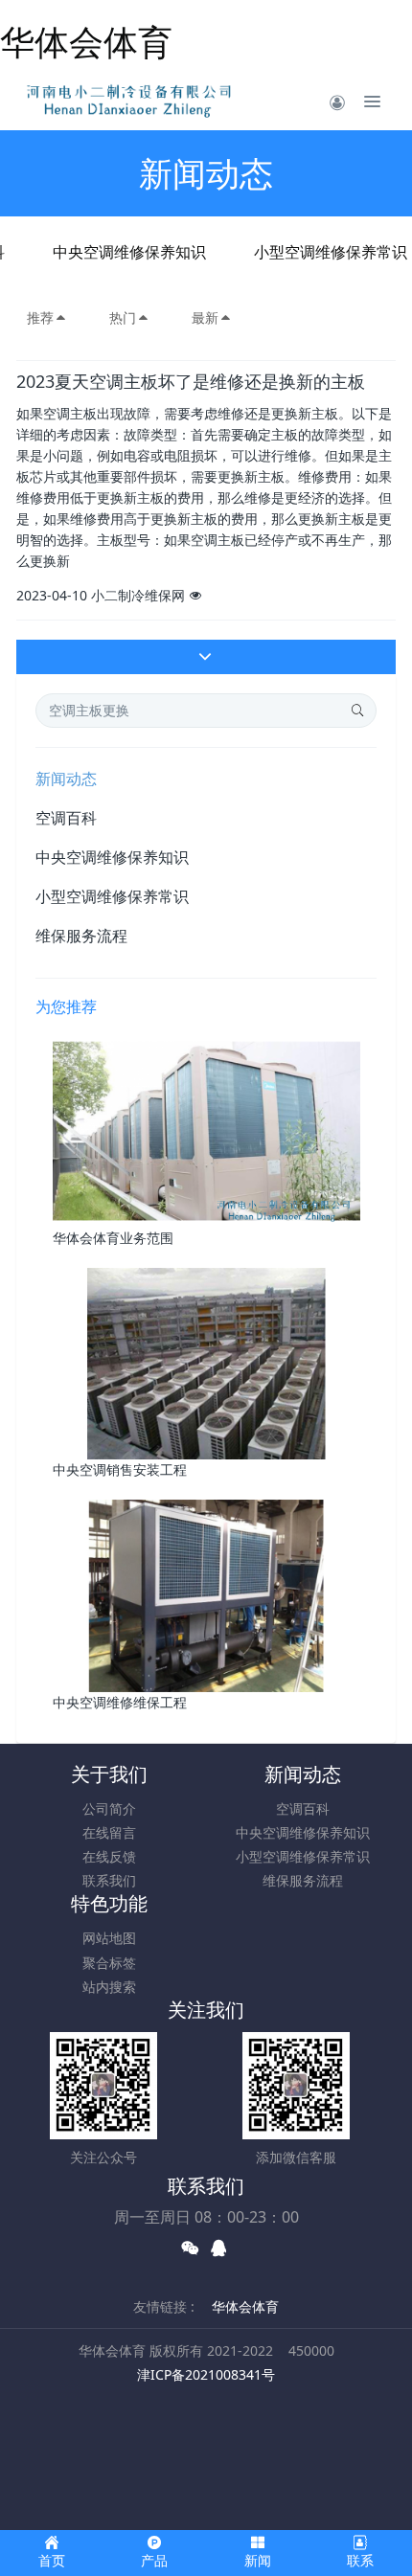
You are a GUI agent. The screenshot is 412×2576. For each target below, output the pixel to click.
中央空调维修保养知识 (129, 252)
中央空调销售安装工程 (120, 1469)
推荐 (40, 317)
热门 (123, 317)
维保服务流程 (81, 936)
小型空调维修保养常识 (112, 896)
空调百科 (66, 818)
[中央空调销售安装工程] (206, 1362)
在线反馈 (109, 1856)
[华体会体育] (132, 102)
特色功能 (109, 1903)
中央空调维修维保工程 (120, 1702)
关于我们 (109, 1774)
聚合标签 (109, 1963)
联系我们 (109, 1880)
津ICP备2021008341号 (206, 2374)
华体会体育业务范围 (113, 1238)
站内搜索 (109, 1987)
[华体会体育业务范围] (206, 1130)
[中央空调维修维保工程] (206, 1595)
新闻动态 (66, 779)
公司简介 (109, 1808)
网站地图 (109, 1938)
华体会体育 (86, 42)
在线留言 (109, 1832)
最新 (205, 317)
